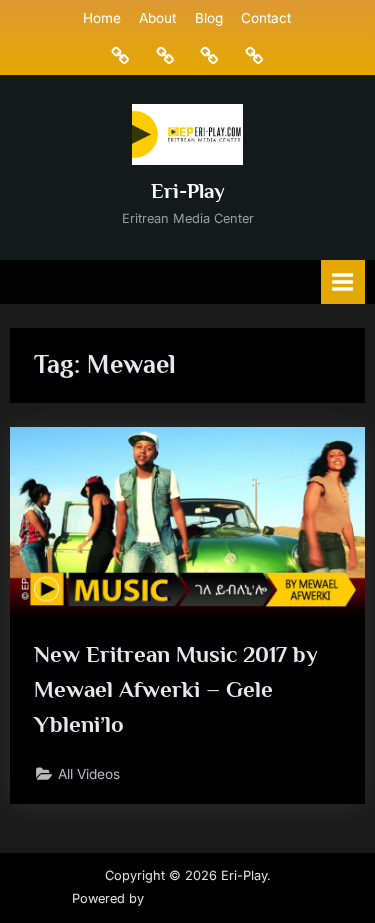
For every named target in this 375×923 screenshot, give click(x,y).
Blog (209, 18)
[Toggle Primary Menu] (343, 281)
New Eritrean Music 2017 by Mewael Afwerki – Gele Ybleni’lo (176, 689)
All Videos (89, 774)
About (157, 18)
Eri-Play (188, 191)
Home (102, 18)
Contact (266, 18)
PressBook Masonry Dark (225, 898)
